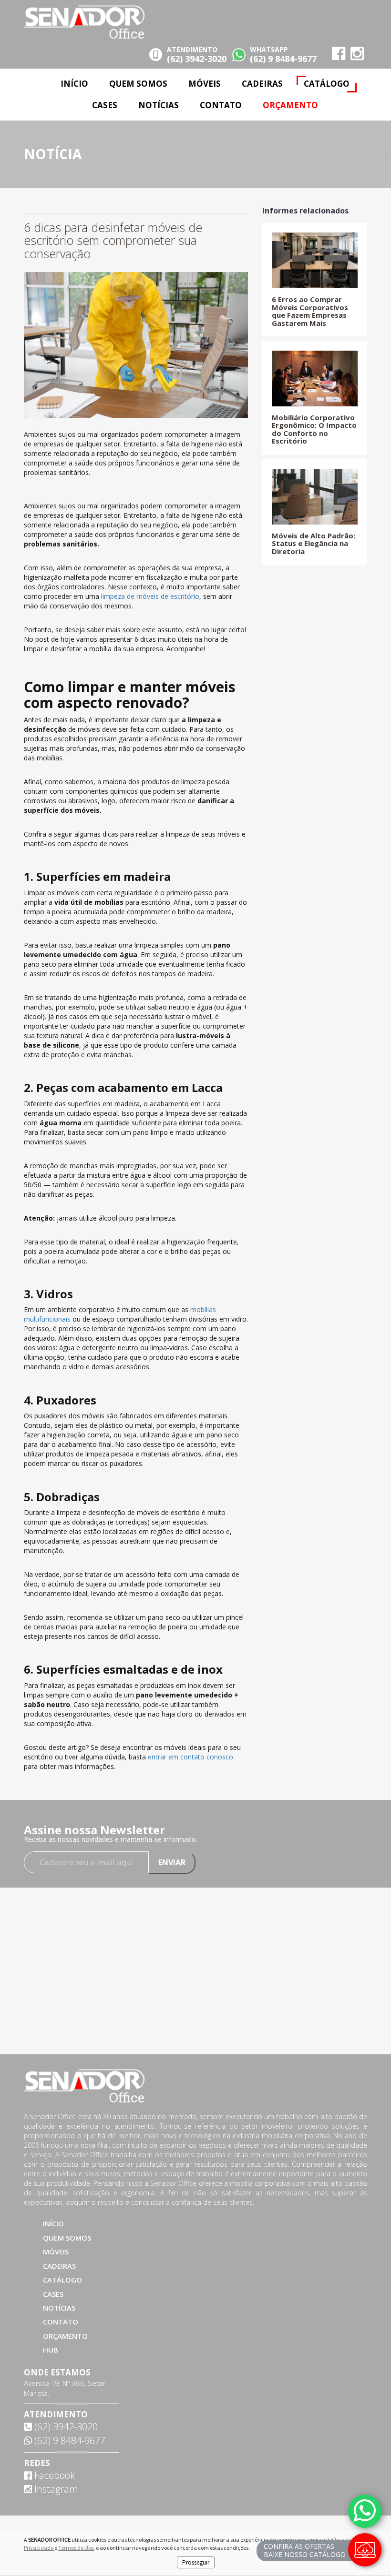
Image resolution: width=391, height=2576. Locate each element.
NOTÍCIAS (159, 105)
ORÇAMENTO (290, 105)
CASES (105, 105)
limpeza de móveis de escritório (150, 596)
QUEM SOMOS (138, 84)
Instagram (55, 2489)
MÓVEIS (205, 84)
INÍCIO (74, 84)
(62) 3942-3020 (65, 2427)
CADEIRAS (262, 84)
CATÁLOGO (327, 84)
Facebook (53, 2475)
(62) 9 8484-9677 (69, 2440)
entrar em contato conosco (190, 1757)
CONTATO (221, 105)
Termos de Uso (76, 2548)
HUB (51, 2350)
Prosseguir (196, 2562)
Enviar (172, 1862)
